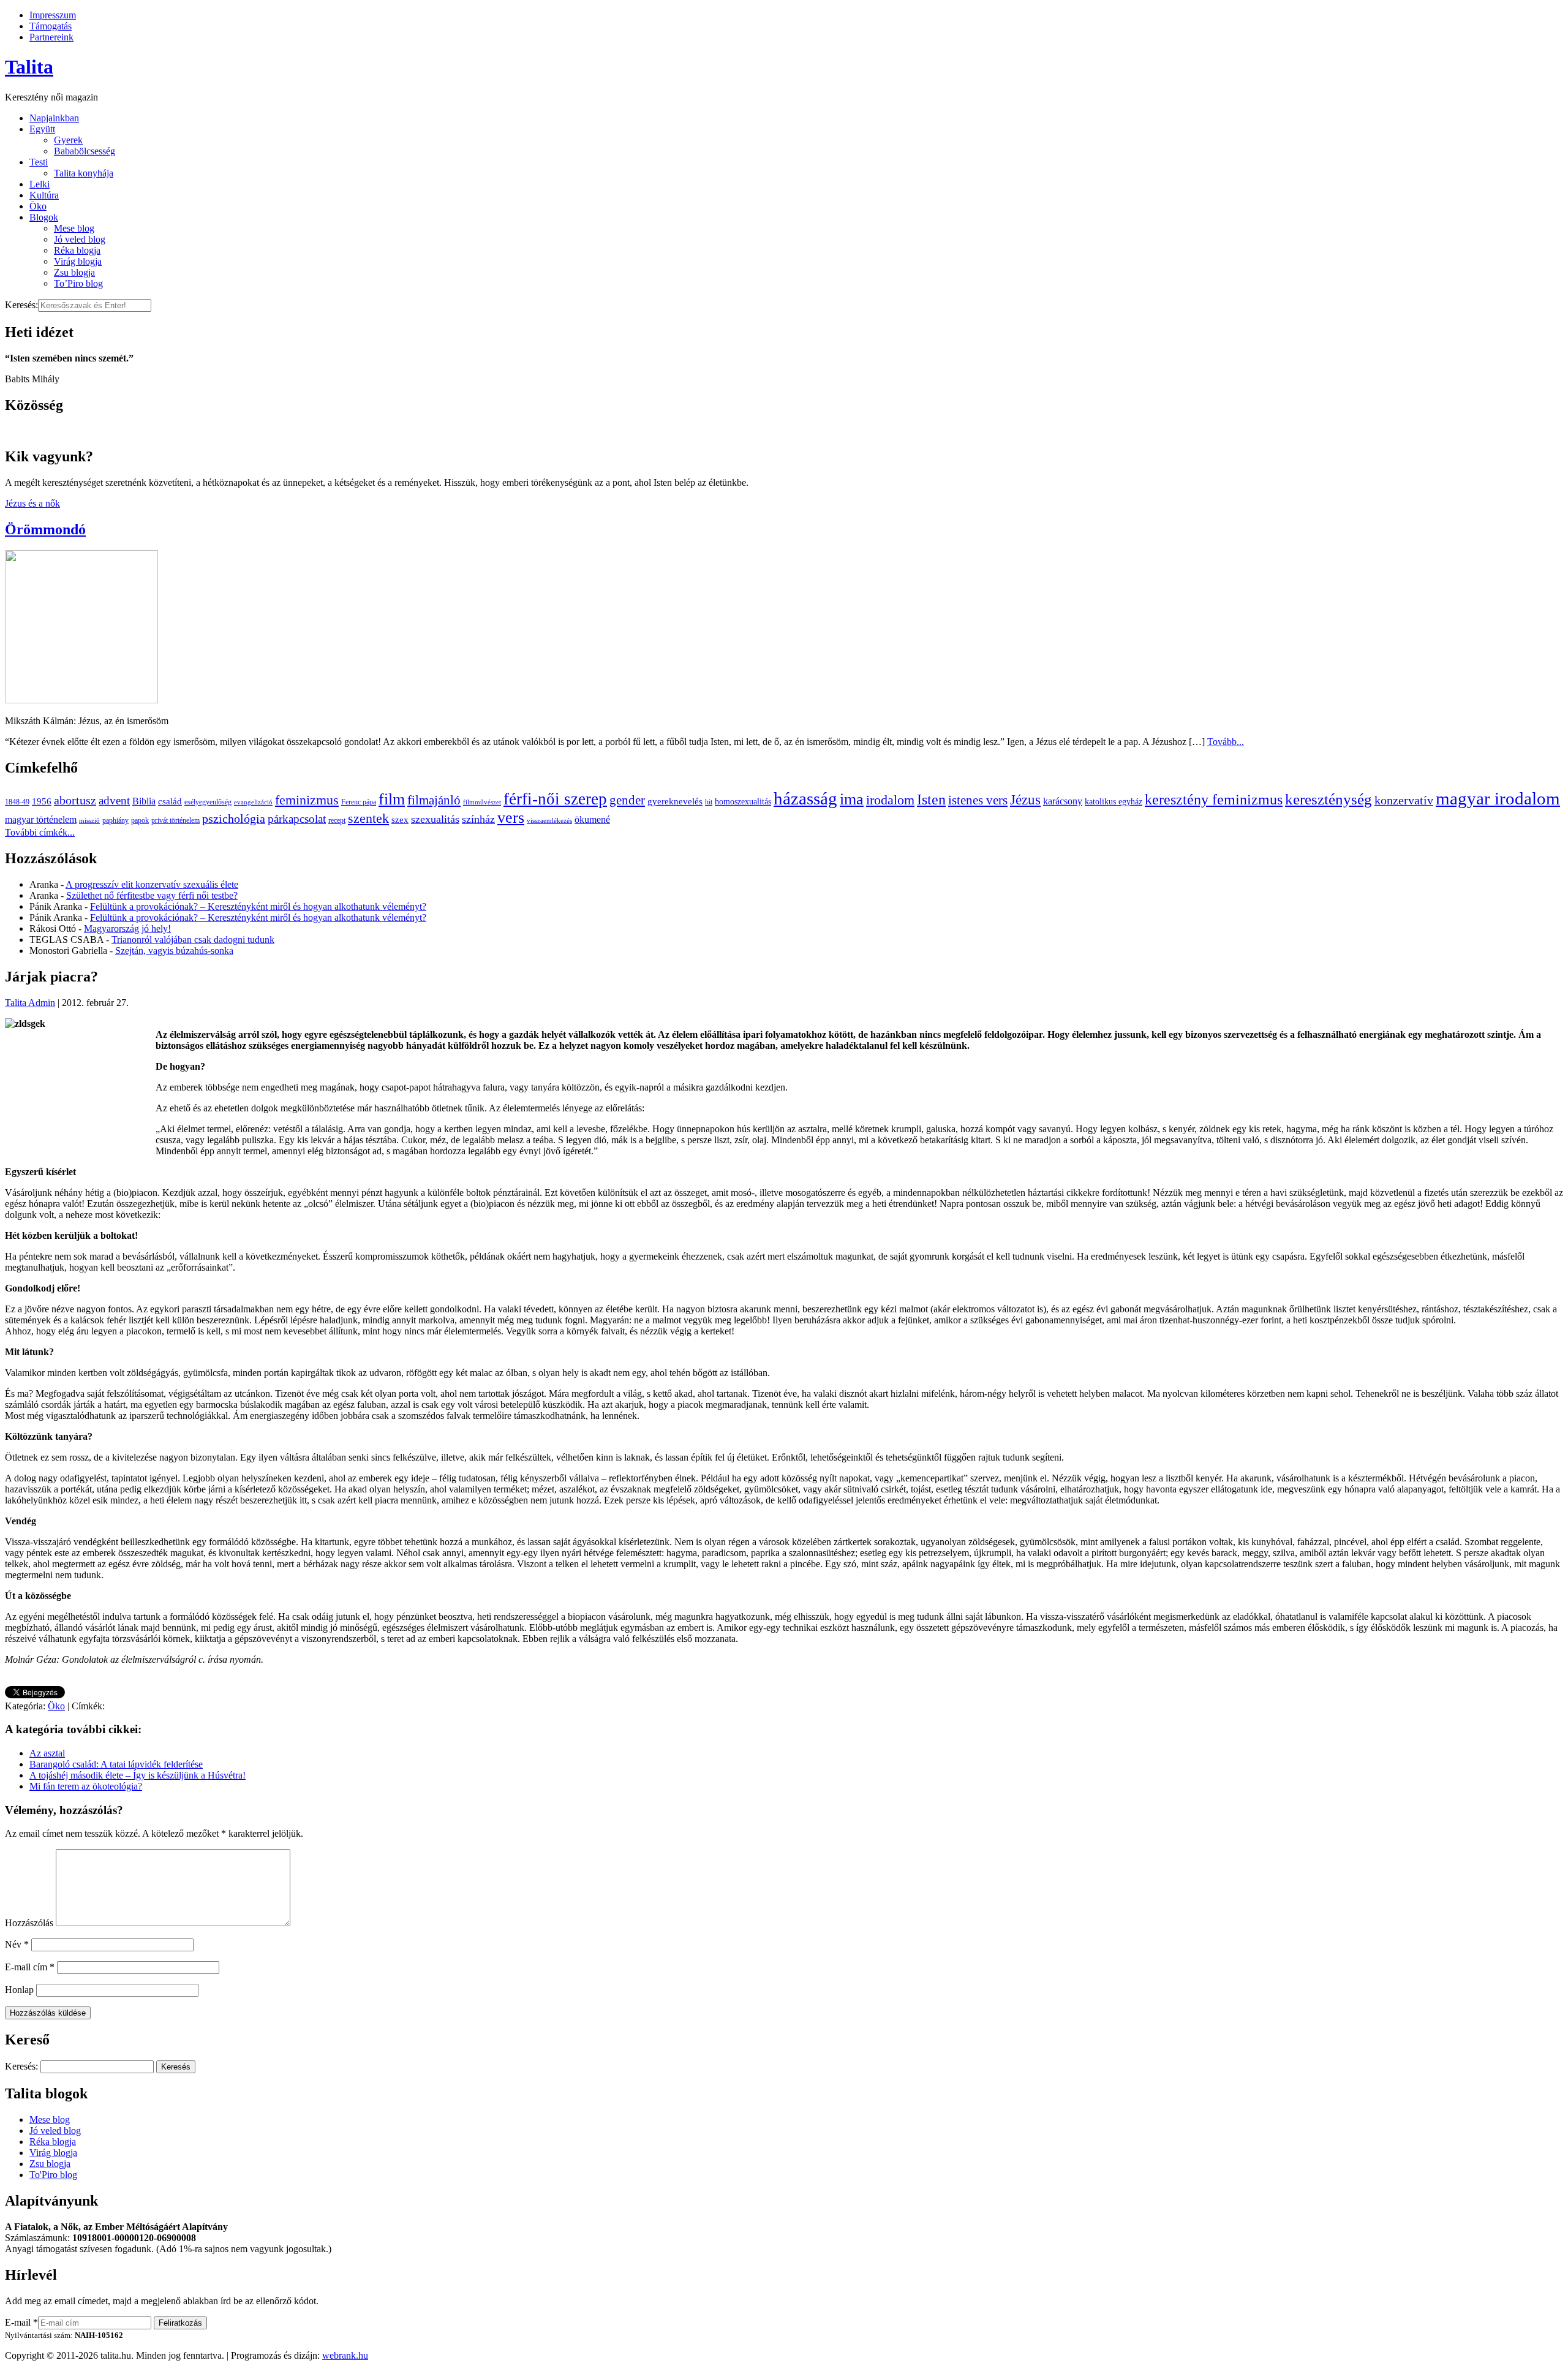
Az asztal (47, 1753)
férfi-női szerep (555, 799)
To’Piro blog (78, 283)
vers (511, 818)
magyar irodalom (1498, 798)
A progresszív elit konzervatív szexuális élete (152, 884)
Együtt (42, 129)
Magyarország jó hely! (127, 928)
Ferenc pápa (359, 802)
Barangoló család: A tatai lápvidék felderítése (116, 1764)
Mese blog (74, 228)
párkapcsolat (297, 819)
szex (400, 819)
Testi (39, 162)
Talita (29, 67)
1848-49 (17, 802)
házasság (805, 798)
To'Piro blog (53, 2175)
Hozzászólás (29, 1923)
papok (140, 820)
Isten (931, 800)
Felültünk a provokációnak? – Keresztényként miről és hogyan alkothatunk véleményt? (258, 906)
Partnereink (51, 37)
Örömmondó (45, 529)
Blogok (44, 217)
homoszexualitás (743, 802)
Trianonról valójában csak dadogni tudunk (193, 940)
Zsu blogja (74, 272)
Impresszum (53, 15)
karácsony (1063, 801)
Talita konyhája (84, 173)
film (392, 799)
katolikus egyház (1114, 802)
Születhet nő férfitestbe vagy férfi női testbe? (152, 895)
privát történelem (175, 820)
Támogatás (51, 26)
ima (852, 799)
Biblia (144, 801)
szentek (368, 818)
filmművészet (482, 802)
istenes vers (978, 800)
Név (17, 1944)
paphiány (115, 820)
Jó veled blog (80, 239)
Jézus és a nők (32, 503)
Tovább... (1226, 742)
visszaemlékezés (549, 821)
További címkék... (40, 832)
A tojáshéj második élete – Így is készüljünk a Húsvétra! (138, 1775)
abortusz (75, 800)
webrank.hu (345, 2355)
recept (337, 820)
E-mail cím (30, 1967)
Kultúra (44, 195)
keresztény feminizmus (1214, 799)
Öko (38, 206)
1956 (42, 801)
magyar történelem (41, 819)
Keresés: (21, 305)
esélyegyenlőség (208, 802)
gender (627, 800)
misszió (89, 821)
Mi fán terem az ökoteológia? (86, 1786)
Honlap (19, 1990)
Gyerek (68, 140)
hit (709, 802)
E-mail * (21, 2322)
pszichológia (234, 819)
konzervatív (1404, 800)
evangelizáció (253, 802)
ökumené (592, 819)
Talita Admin (30, 1003)
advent (114, 800)
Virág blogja (78, 261)
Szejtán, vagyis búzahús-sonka (174, 951)
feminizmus (307, 800)
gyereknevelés (675, 801)
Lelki (40, 184)
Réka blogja (77, 250)
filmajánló (434, 800)
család (170, 801)
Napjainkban (54, 118)
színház (478, 819)
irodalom (890, 800)
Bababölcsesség (85, 151)
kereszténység (1329, 799)
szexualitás (435, 819)
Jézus (1025, 800)
